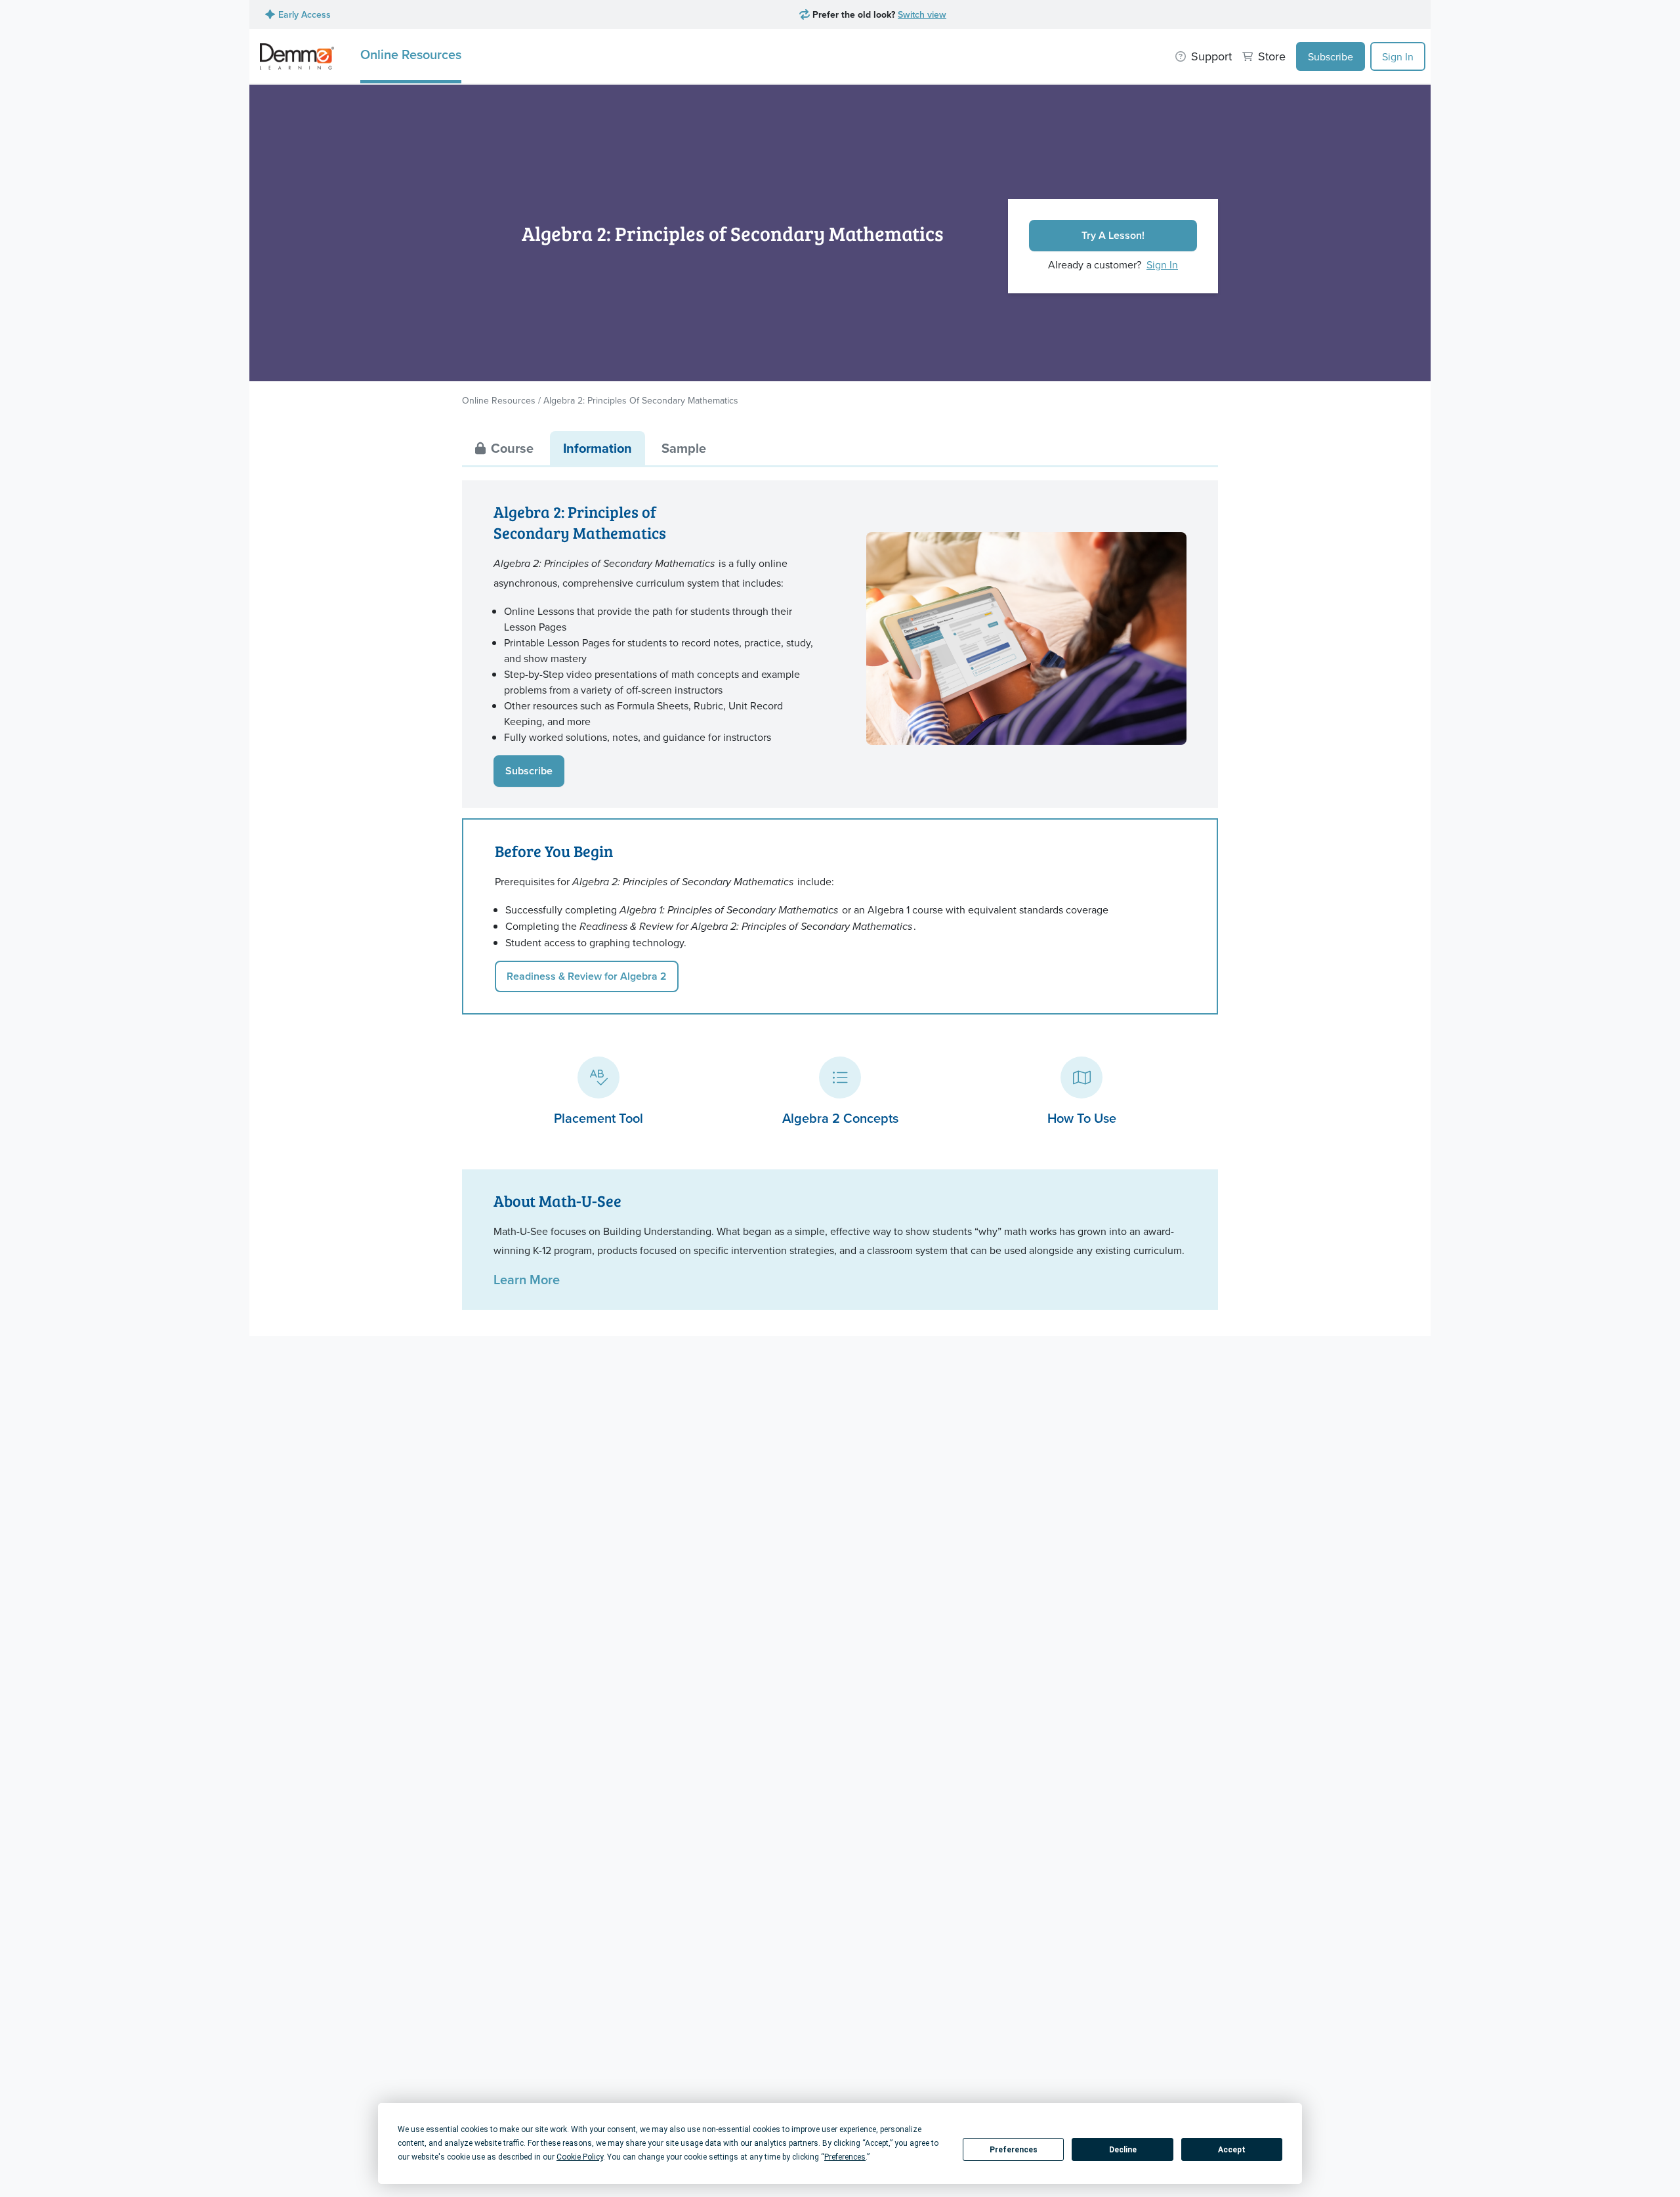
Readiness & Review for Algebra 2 (587, 976)
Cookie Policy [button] (580, 2157)
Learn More (527, 1280)
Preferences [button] (845, 2157)
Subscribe (1331, 56)
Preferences (1014, 2150)
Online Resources (411, 54)
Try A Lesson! (1113, 235)
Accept (1232, 2150)
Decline (1123, 2150)
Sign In (1398, 56)
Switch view (922, 14)
